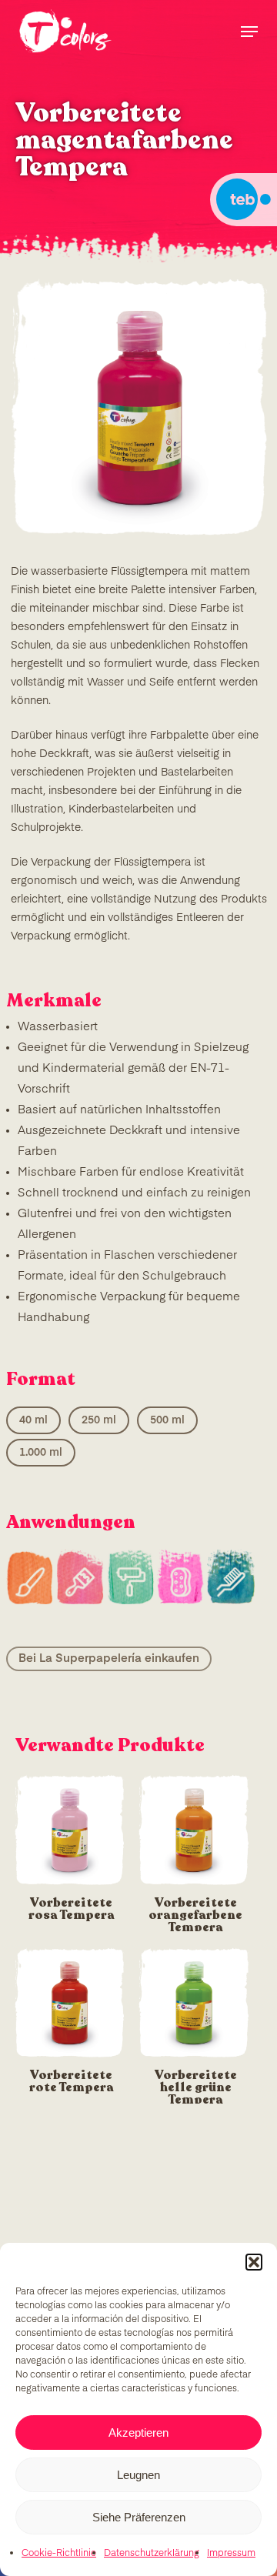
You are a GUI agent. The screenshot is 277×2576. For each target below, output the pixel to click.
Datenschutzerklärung (152, 2554)
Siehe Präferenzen (139, 2517)
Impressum (231, 2554)
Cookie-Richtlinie (59, 2554)
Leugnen (138, 2475)
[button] (254, 2262)
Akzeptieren (138, 2433)
